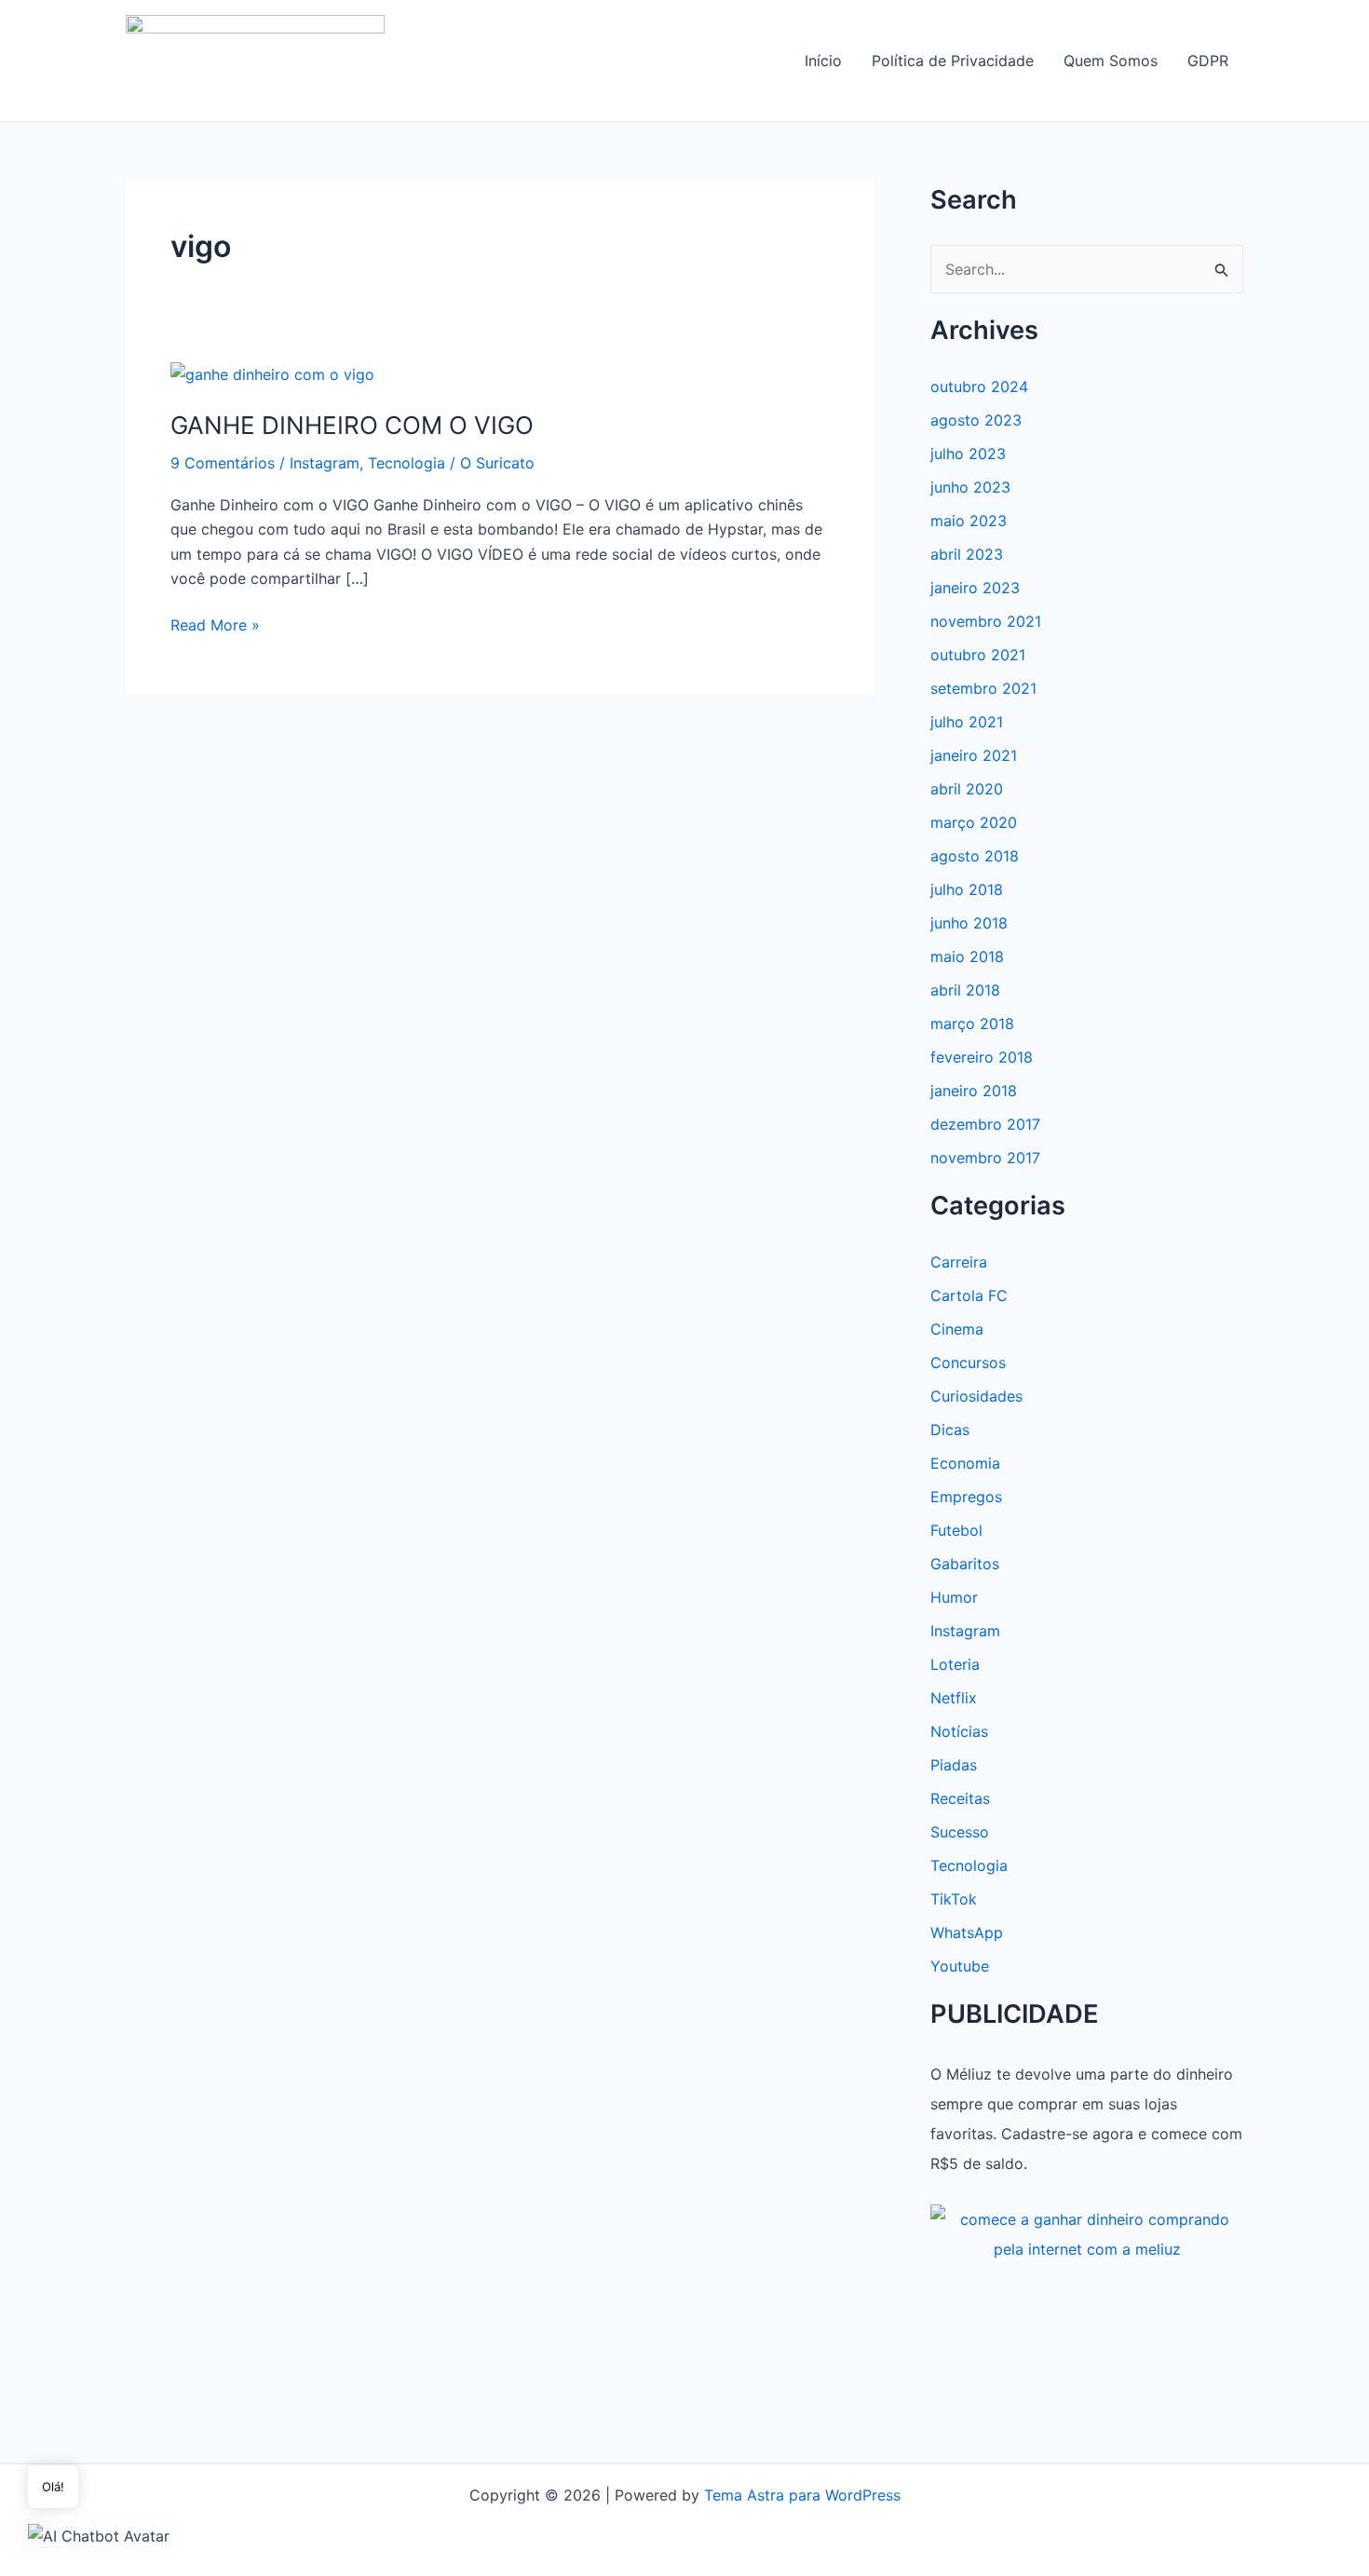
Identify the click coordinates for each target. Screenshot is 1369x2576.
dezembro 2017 (985, 1124)
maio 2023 (969, 521)
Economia (965, 1463)
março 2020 (974, 822)
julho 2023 (968, 454)
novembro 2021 (986, 621)
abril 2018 (965, 990)
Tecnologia (407, 463)
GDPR (1208, 61)
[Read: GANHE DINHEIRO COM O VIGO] (272, 373)
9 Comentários (223, 463)
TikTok (954, 1899)
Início (823, 61)
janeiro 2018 (974, 1091)
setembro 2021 (983, 688)
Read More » (215, 626)
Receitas (960, 1798)
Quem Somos (1111, 61)
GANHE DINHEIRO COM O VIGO (352, 425)
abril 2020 (967, 789)
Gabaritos (965, 1564)
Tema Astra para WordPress (802, 2495)
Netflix (954, 1698)
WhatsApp (967, 1932)
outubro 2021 (978, 655)
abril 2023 (967, 554)
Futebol (956, 1530)
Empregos (966, 1497)
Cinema (957, 1329)
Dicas (950, 1430)
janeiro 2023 (975, 588)
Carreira (959, 1262)
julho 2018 (967, 889)
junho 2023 (970, 487)
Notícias (959, 1731)
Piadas (954, 1765)
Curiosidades (976, 1396)
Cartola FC (969, 1295)
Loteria (955, 1664)
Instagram (325, 463)
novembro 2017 (985, 1158)
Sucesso (960, 1832)
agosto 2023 (976, 420)
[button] (99, 2535)
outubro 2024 (979, 386)
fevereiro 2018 (982, 1057)
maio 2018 (967, 956)
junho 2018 (969, 923)
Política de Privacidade (953, 61)
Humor (954, 1597)
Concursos (968, 1363)
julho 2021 (967, 722)
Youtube (960, 1966)
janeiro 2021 (974, 755)
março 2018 (972, 1024)
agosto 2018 (975, 856)
